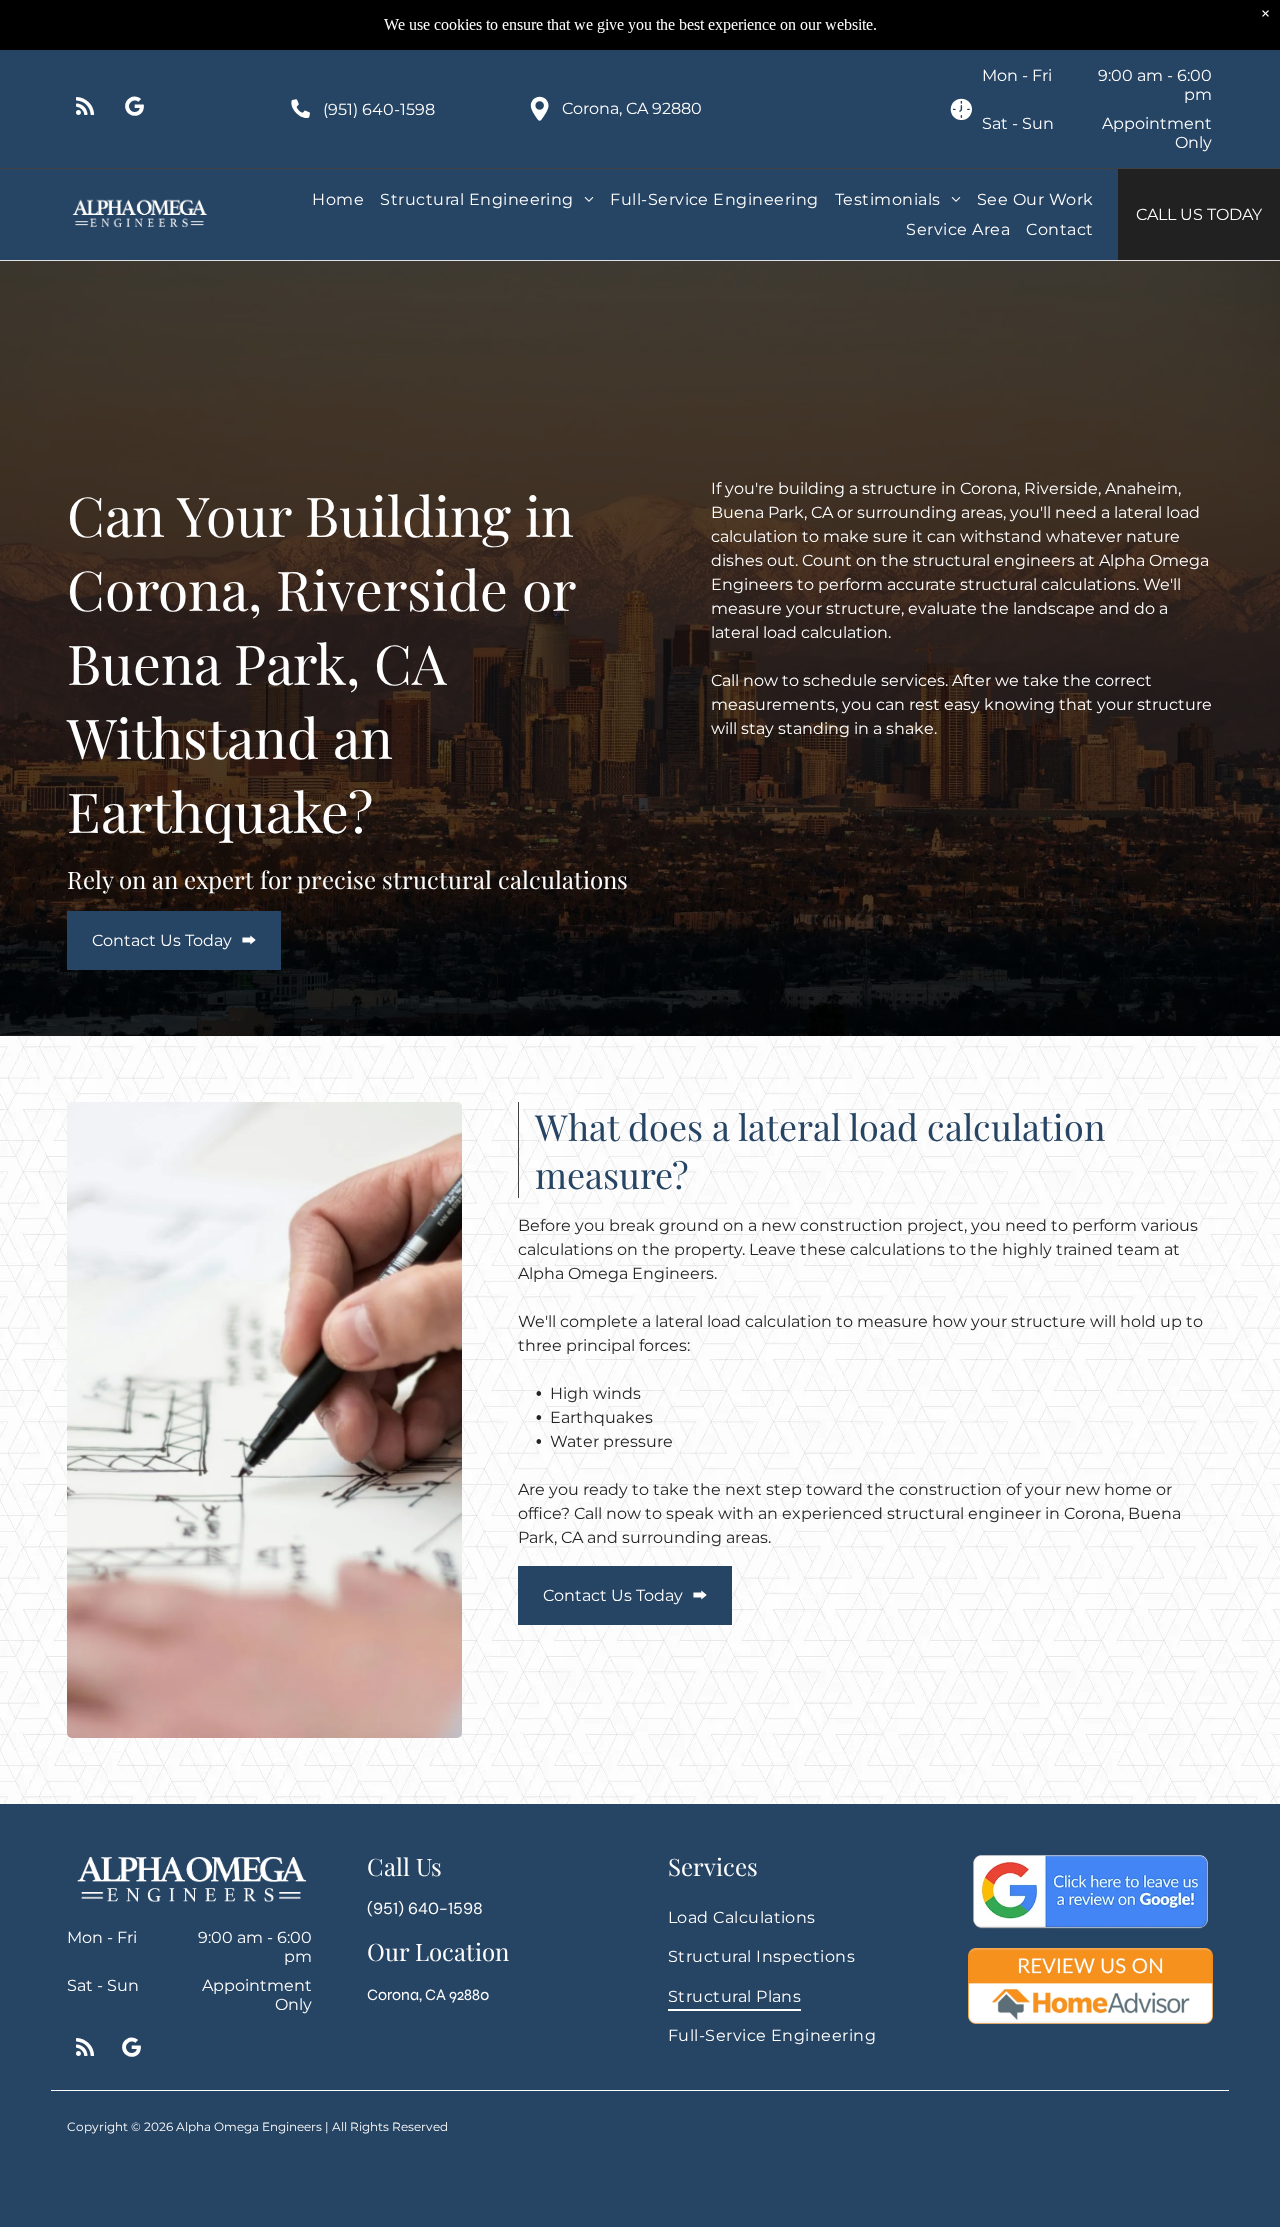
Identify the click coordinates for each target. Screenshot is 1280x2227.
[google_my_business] (134, 109)
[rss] (84, 109)
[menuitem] (338, 199)
